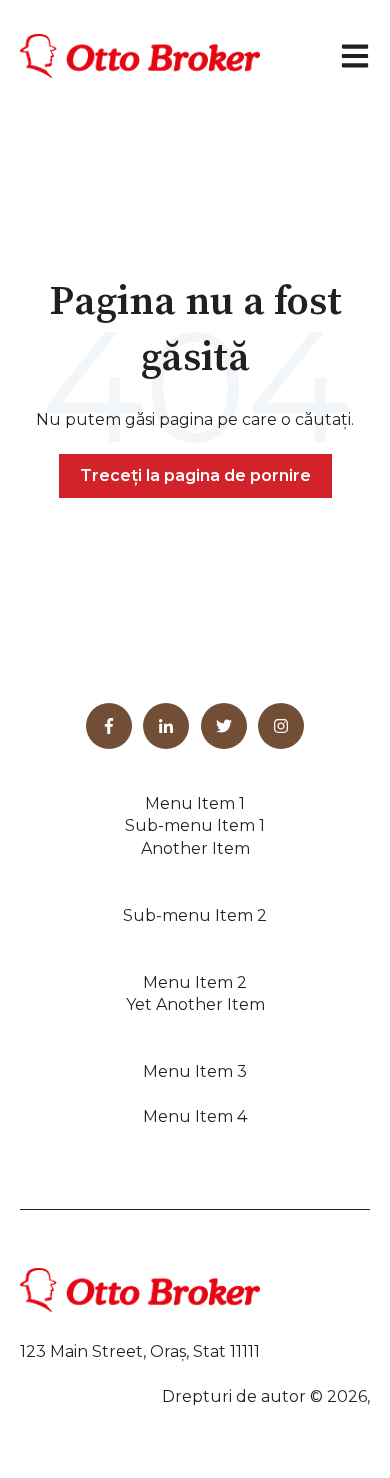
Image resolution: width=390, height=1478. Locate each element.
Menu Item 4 (195, 1116)
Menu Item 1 (195, 803)
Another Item (195, 848)
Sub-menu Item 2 (195, 915)
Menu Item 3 (195, 1071)
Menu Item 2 (195, 982)
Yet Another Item (195, 1004)
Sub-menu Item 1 (195, 825)
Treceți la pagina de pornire (195, 475)
